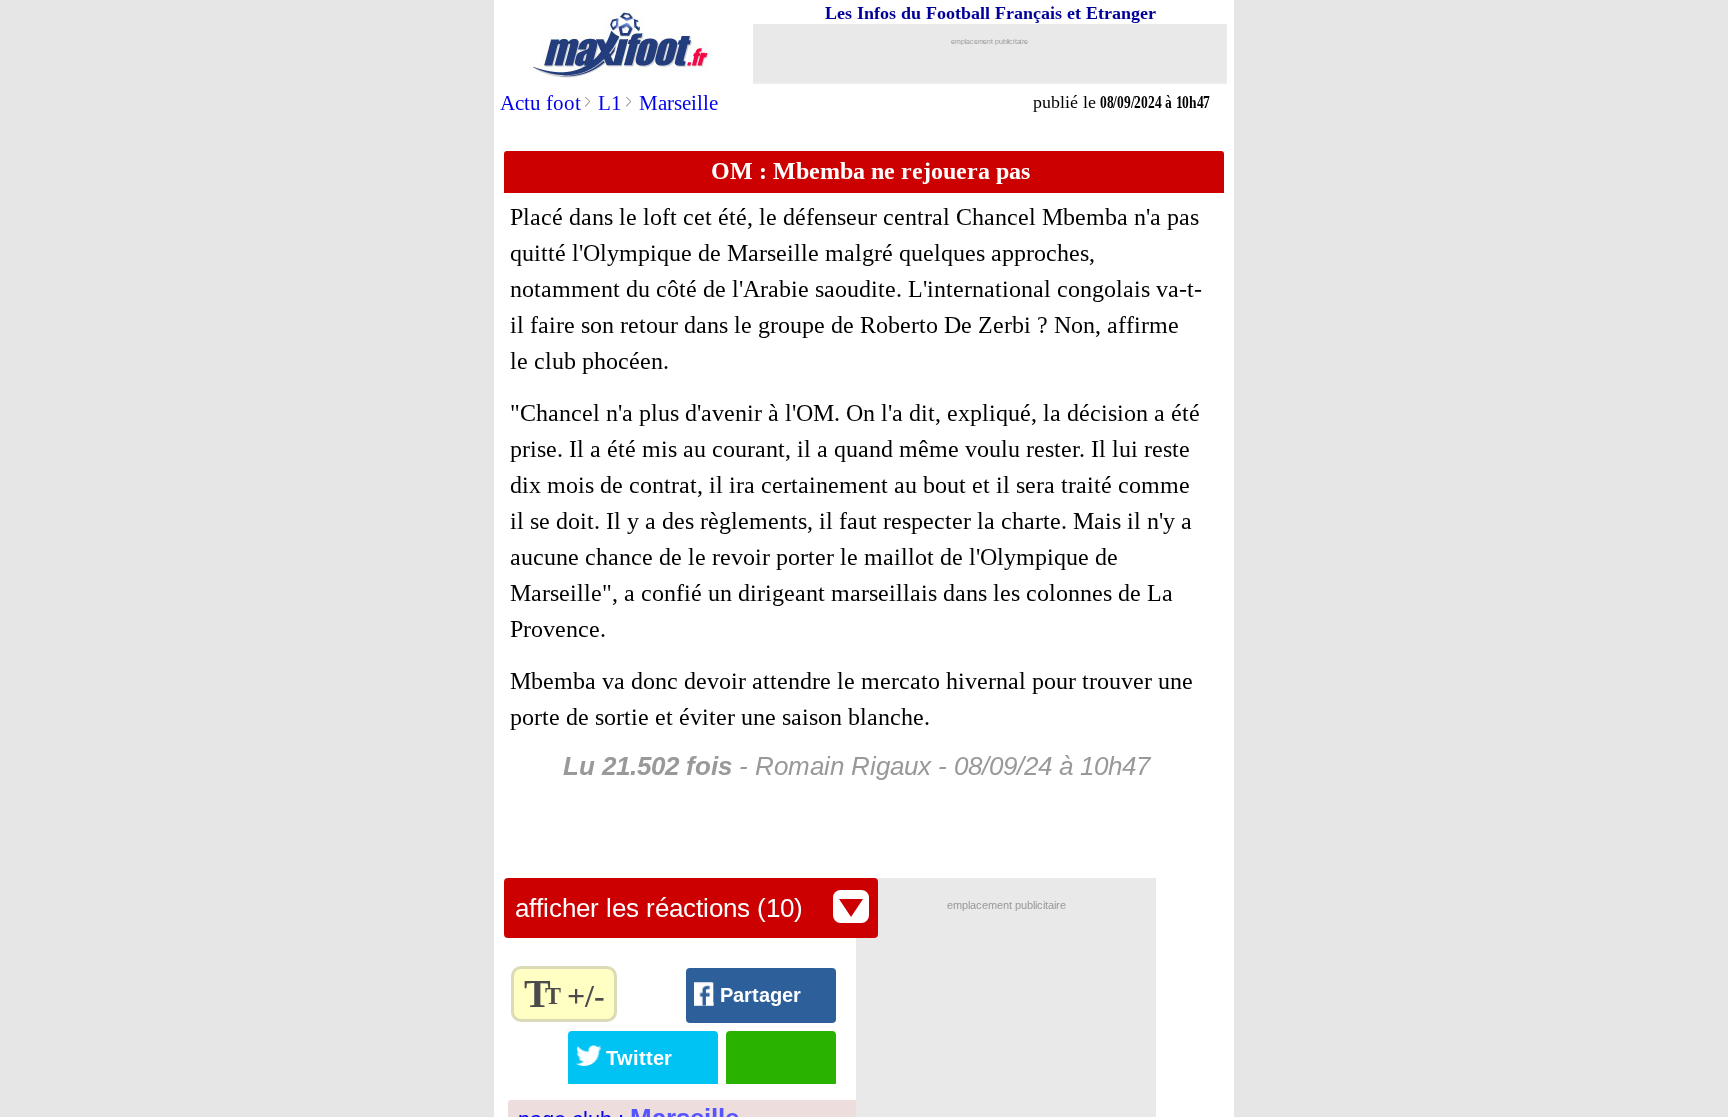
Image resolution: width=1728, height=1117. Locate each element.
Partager (760, 995)
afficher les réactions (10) (659, 908)
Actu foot (540, 103)
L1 (610, 103)
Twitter (639, 1058)
